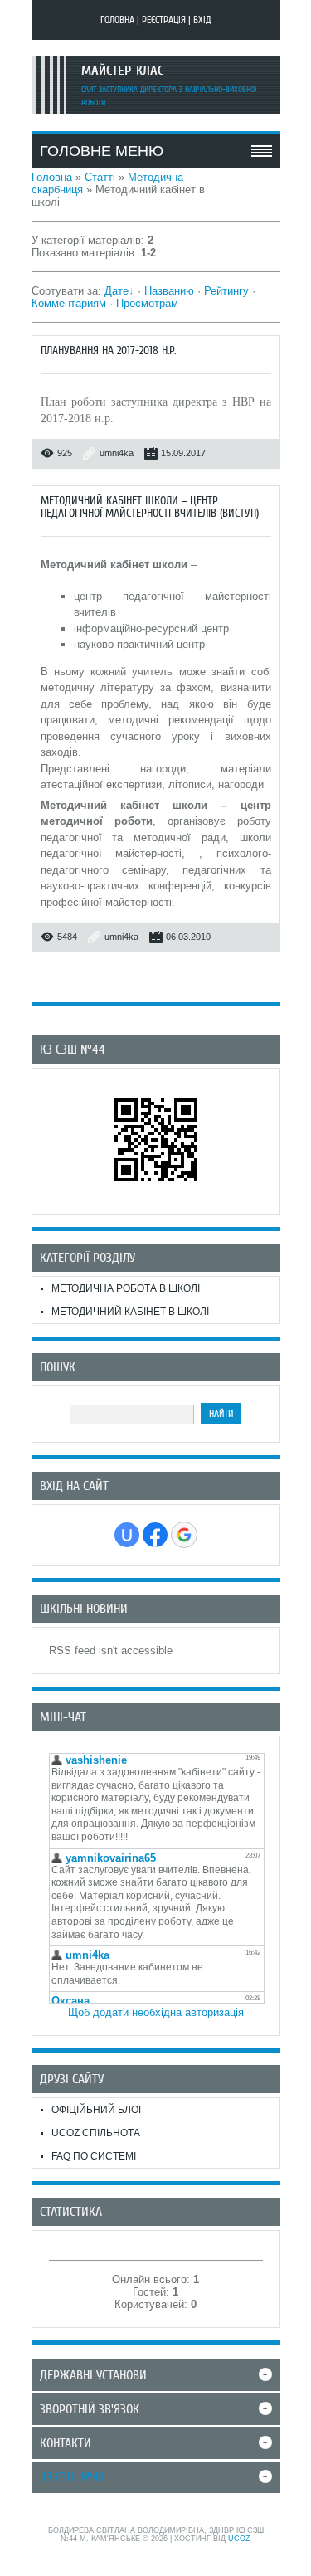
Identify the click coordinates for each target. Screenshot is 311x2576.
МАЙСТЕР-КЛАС (122, 71)
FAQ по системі (94, 2156)
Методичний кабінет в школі (130, 1312)
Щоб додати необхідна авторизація (156, 2012)
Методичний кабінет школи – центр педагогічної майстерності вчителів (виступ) (150, 507)
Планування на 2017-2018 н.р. (108, 351)
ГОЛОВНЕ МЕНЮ (102, 151)
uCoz (239, 2539)
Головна (117, 20)
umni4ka (117, 453)
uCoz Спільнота (96, 2133)
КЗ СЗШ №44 (73, 2477)
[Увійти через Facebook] (155, 1535)
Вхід (202, 20)
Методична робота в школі (126, 1288)
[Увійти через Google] (184, 1535)
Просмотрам (147, 303)
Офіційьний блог (98, 2110)
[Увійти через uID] (127, 1535)
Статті (100, 177)
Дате (117, 291)
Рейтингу (226, 291)
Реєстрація (164, 20)
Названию (169, 291)
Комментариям (69, 303)
